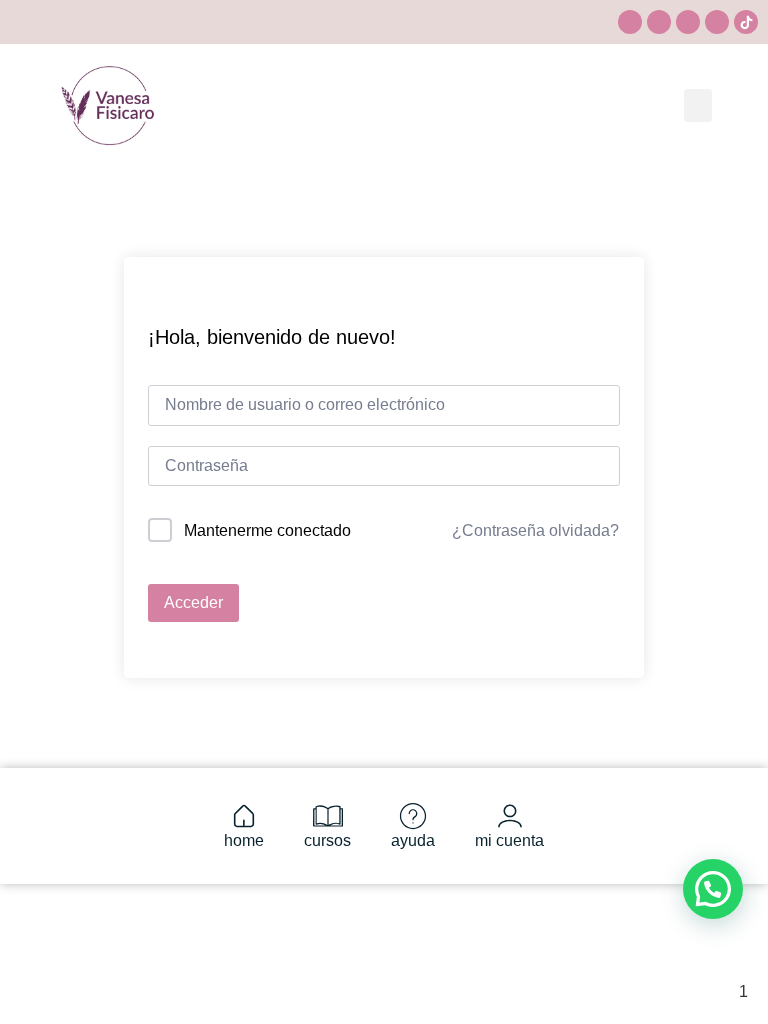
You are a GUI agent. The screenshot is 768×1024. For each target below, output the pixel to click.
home (244, 840)
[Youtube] (659, 22)
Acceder (193, 602)
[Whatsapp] (688, 22)
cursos (327, 840)
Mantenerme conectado (267, 530)
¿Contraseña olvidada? (535, 530)
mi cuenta (509, 840)
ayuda (413, 840)
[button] (698, 105)
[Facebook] (717, 22)
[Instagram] (630, 22)
